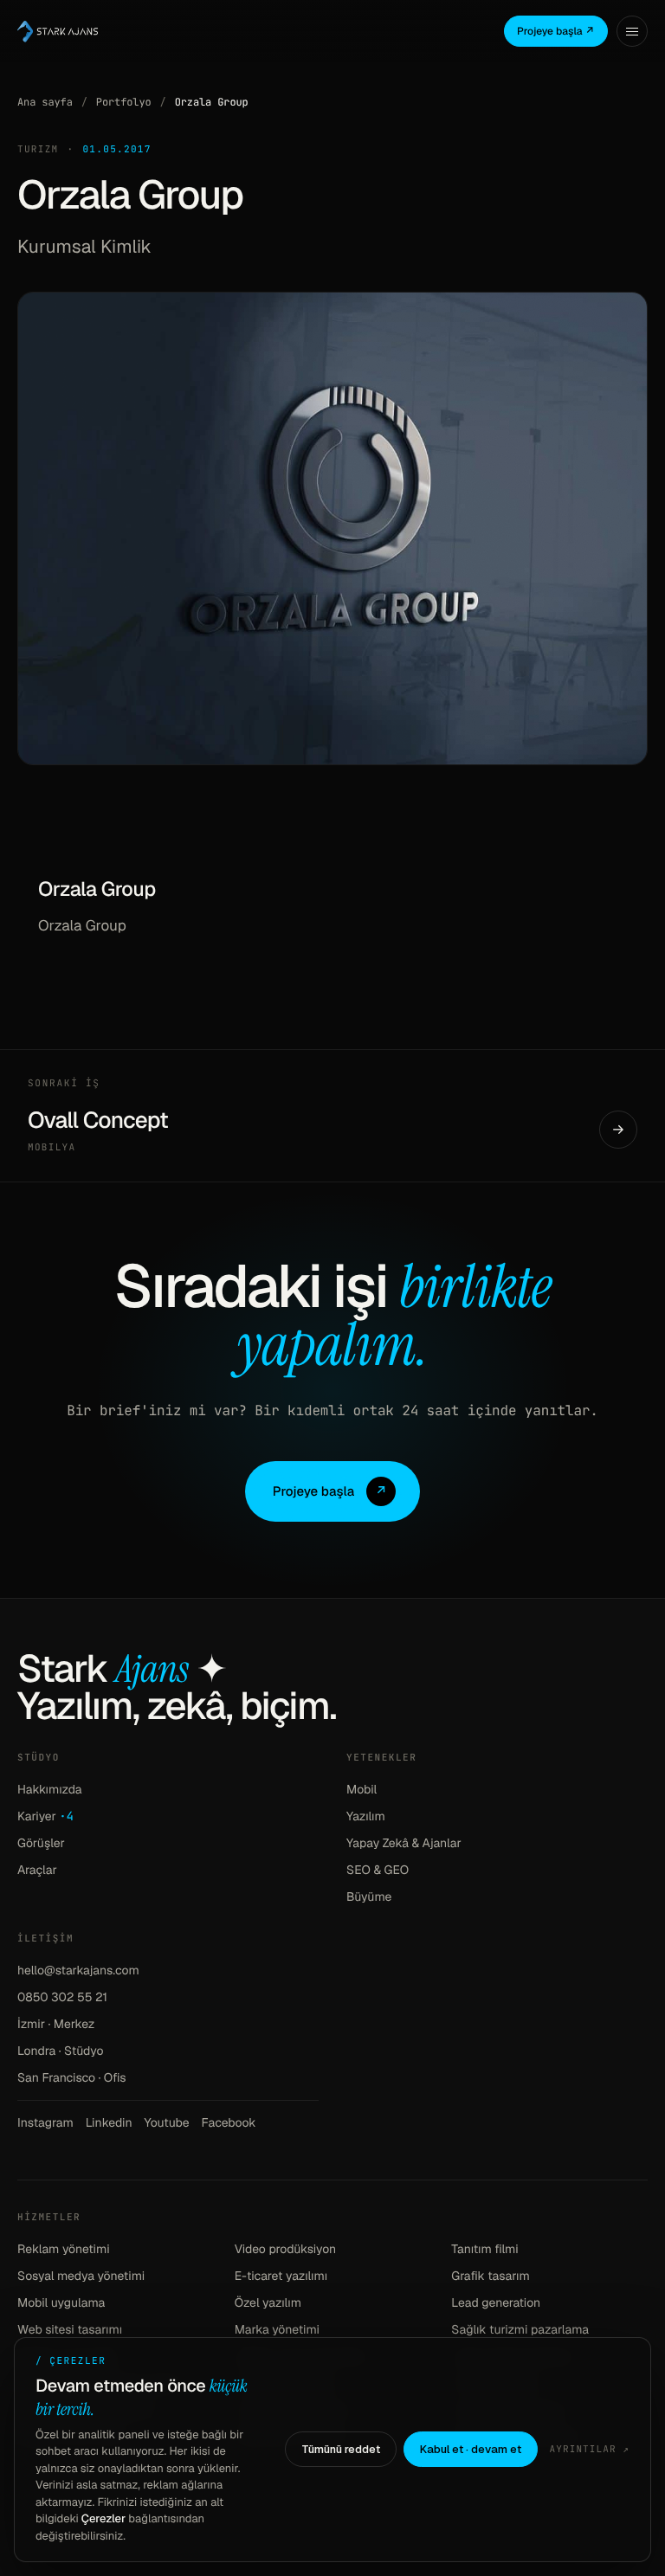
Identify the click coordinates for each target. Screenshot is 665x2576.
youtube (167, 2123)
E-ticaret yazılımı (281, 2277)
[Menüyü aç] (632, 31)
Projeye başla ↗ (556, 31)
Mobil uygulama (61, 2303)
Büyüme (369, 1897)
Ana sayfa (45, 102)
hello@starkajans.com (78, 1971)
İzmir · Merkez (56, 2025)
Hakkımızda (50, 1790)
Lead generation (496, 2303)
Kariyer (45, 1817)
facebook (229, 2123)
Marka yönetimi (277, 2330)
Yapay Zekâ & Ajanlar (404, 1844)
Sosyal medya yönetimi (81, 2277)
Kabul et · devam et (471, 2449)
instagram (45, 2123)
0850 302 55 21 (62, 1998)
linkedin (109, 2123)
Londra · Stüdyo (60, 2051)
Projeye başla (330, 1492)
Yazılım (366, 1817)
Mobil (362, 1790)
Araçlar (37, 1871)
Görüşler (41, 1844)
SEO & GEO (378, 1871)
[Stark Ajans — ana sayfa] (58, 31)
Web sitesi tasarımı (70, 2330)
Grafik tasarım (491, 2277)
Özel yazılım (268, 2303)
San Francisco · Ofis (72, 2078)
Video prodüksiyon (286, 2250)
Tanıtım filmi (484, 2250)
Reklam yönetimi (64, 2250)
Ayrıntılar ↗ (590, 2450)
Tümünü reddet (341, 2449)
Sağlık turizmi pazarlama (520, 2330)
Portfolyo (124, 102)
